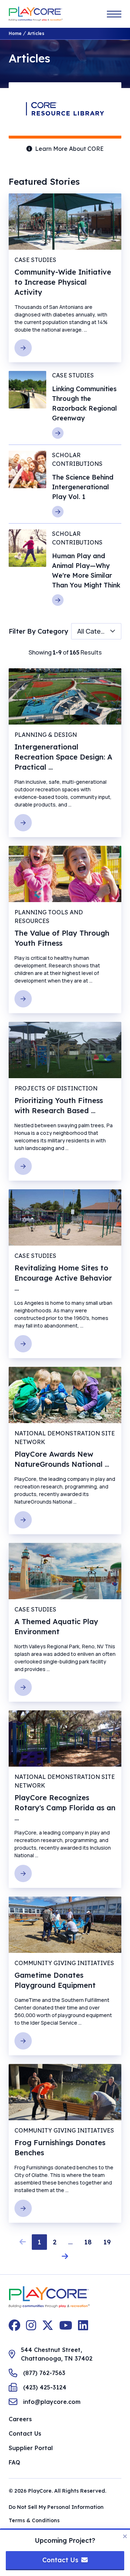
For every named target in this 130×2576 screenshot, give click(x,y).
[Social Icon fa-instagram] (31, 2325)
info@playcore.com (52, 2402)
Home (15, 33)
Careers (20, 2419)
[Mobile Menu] (114, 14)
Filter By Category (38, 631)
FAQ (14, 2462)
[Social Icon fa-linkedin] (83, 2325)
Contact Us (25, 2433)
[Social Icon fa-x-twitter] (48, 2325)
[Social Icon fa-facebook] (14, 2325)
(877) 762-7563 (44, 2373)
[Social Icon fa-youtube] (66, 2325)
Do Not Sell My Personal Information (56, 2507)
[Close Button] (125, 2536)
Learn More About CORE (69, 149)
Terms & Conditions (34, 2520)
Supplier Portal (31, 2448)
